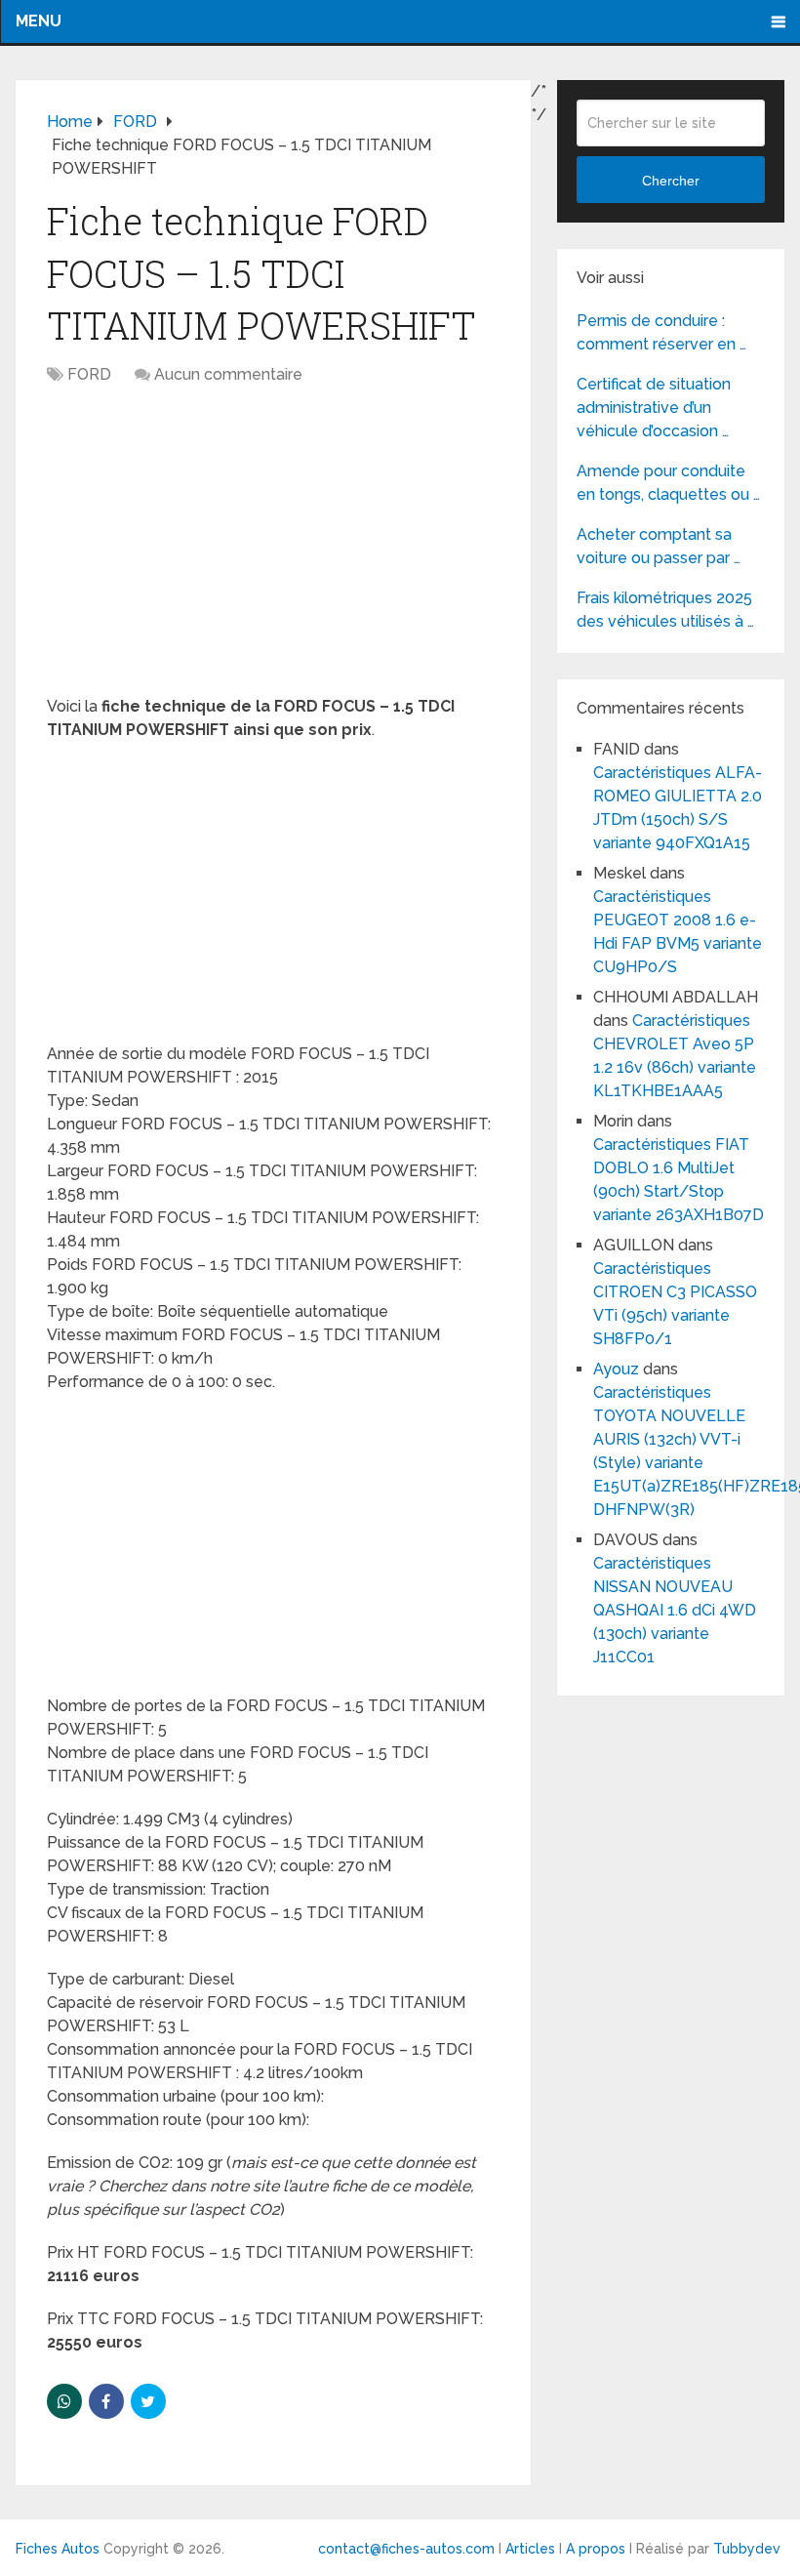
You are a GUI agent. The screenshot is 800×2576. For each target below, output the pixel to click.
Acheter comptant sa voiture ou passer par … (659, 546)
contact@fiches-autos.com (406, 2549)
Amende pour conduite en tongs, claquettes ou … (668, 483)
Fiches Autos (58, 2549)
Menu (39, 21)
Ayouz (616, 1369)
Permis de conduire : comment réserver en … (661, 332)
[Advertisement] (274, 551)
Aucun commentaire (228, 374)
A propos (596, 2549)
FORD (89, 374)
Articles (530, 2549)
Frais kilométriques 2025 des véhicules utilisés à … (665, 610)
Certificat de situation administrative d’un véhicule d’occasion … (654, 408)
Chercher (671, 181)
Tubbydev (747, 2549)
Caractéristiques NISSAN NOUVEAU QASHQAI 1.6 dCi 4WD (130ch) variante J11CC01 (675, 1610)
